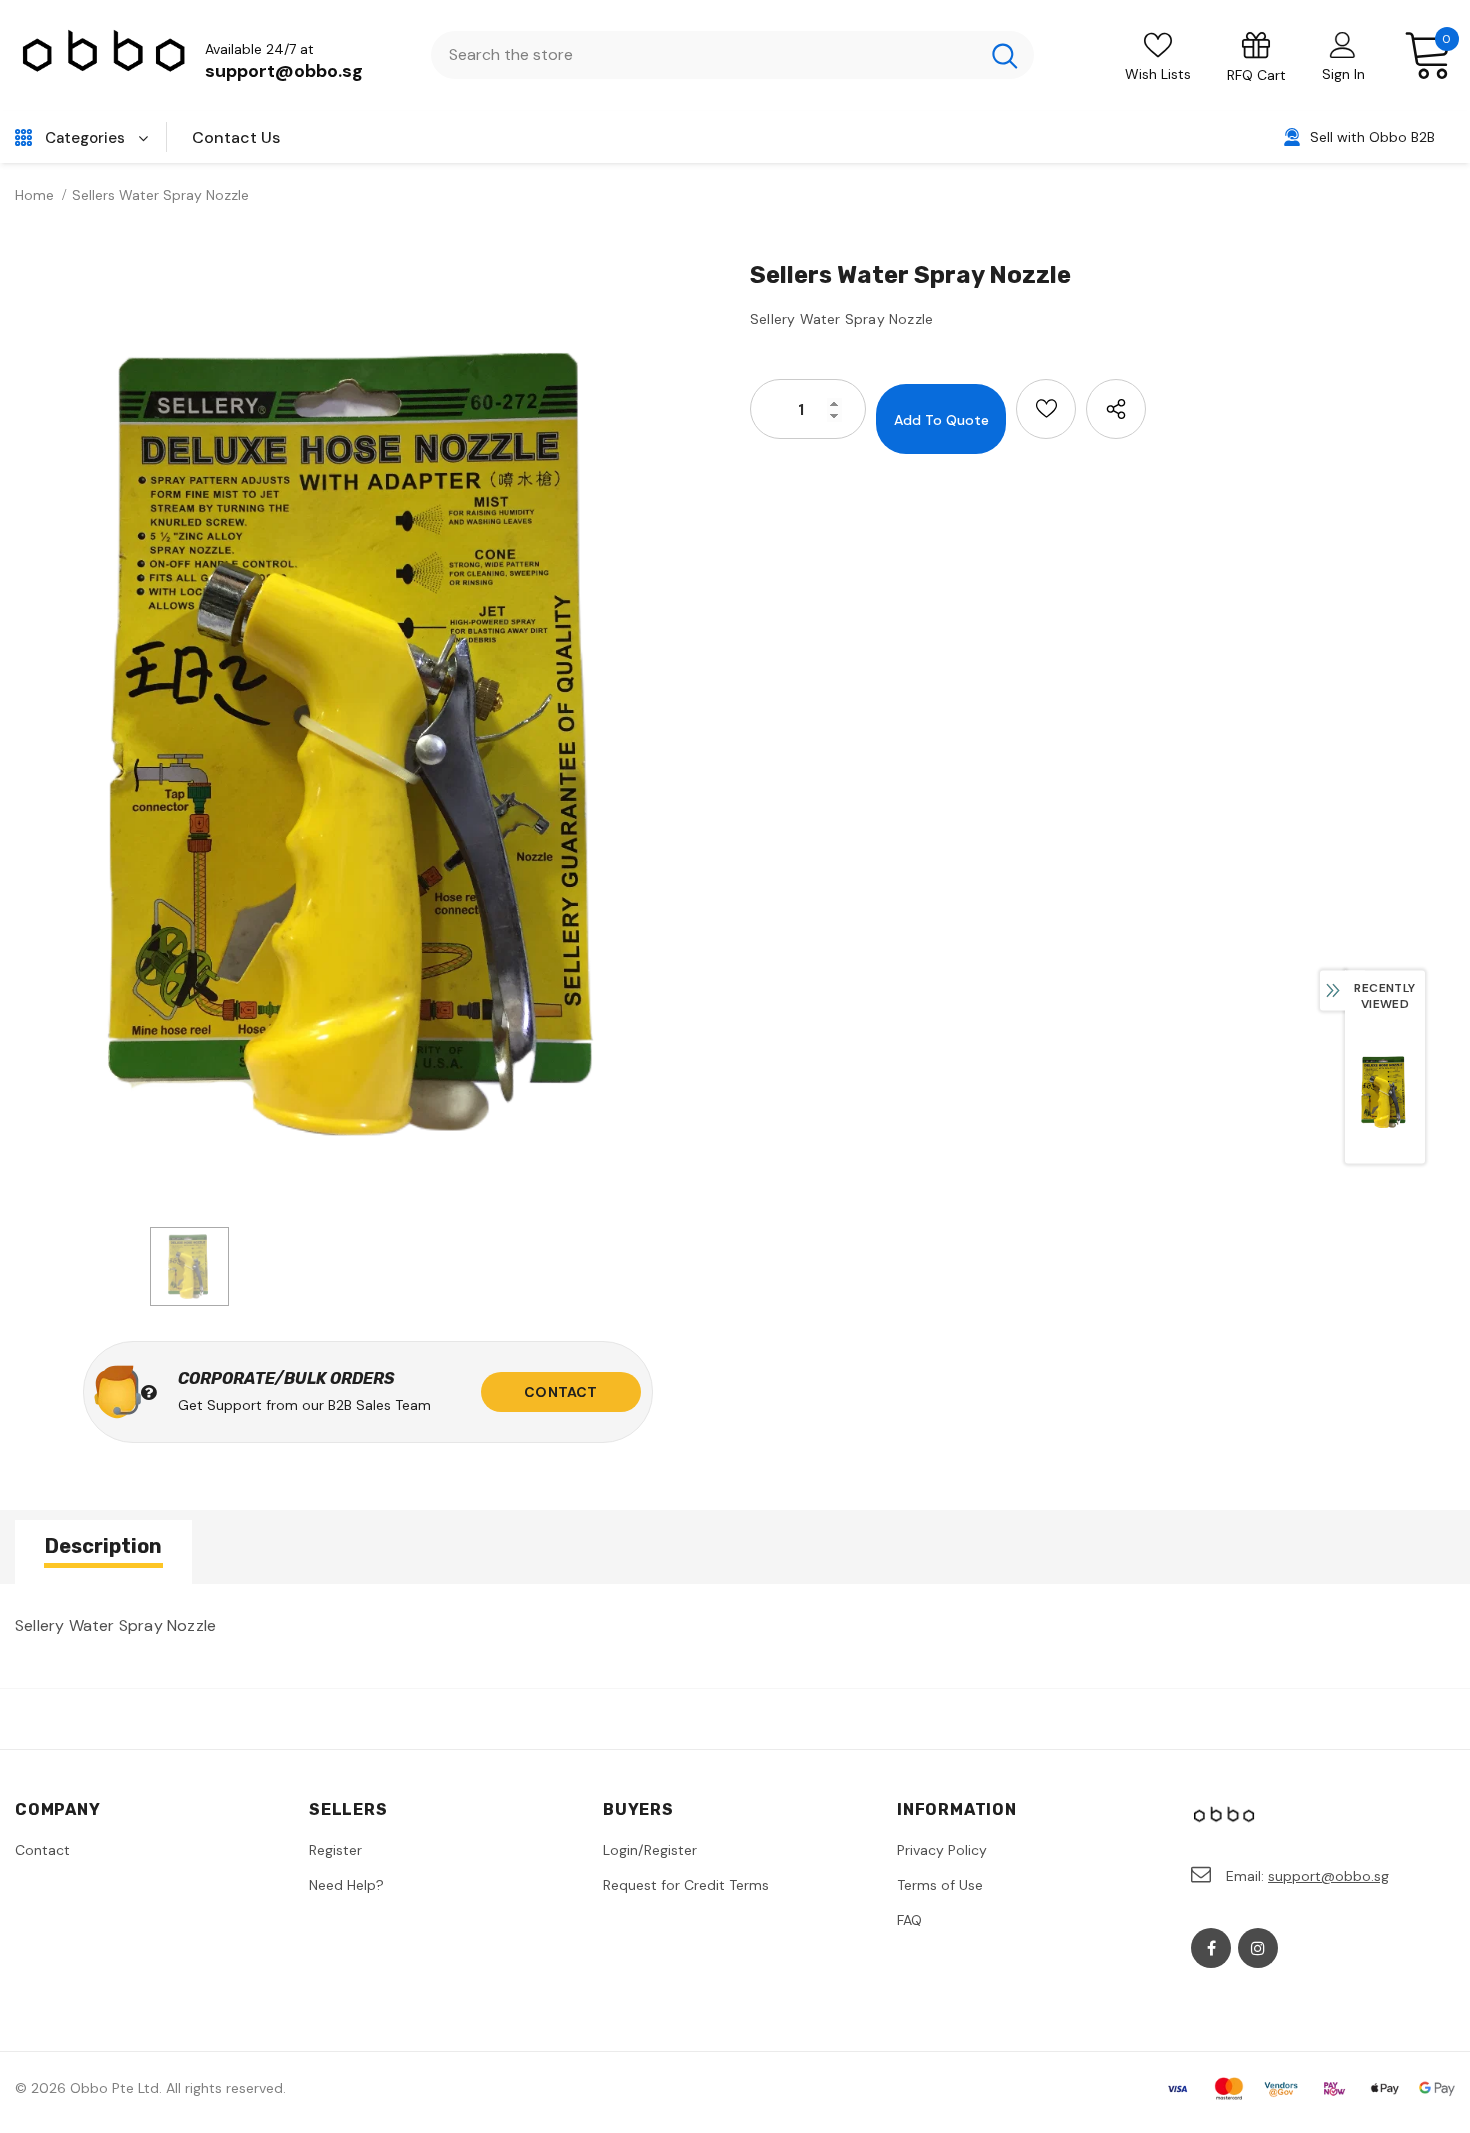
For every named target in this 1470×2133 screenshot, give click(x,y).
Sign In (1343, 74)
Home (34, 195)
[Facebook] (1211, 1948)
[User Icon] (1343, 44)
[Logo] (105, 55)
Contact (560, 1392)
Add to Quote (941, 420)
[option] (367, 736)
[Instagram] (1258, 1948)
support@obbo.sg (284, 71)
